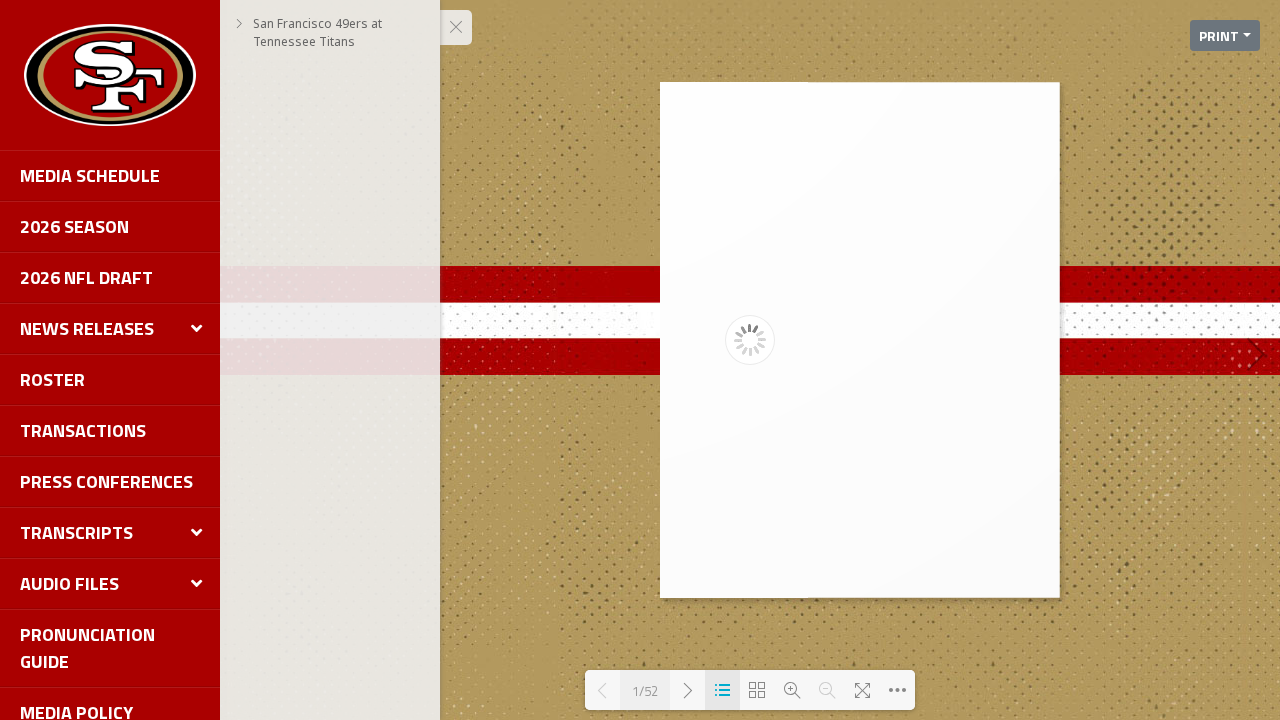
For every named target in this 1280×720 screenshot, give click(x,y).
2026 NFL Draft (86, 277)
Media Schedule (90, 175)
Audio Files (69, 583)
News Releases (87, 328)
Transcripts (76, 532)
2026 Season (74, 226)
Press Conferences (106, 481)
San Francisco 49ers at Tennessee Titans (317, 32)
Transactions (83, 430)
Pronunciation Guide (87, 648)
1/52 (645, 690)
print (1219, 35)
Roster (52, 379)
